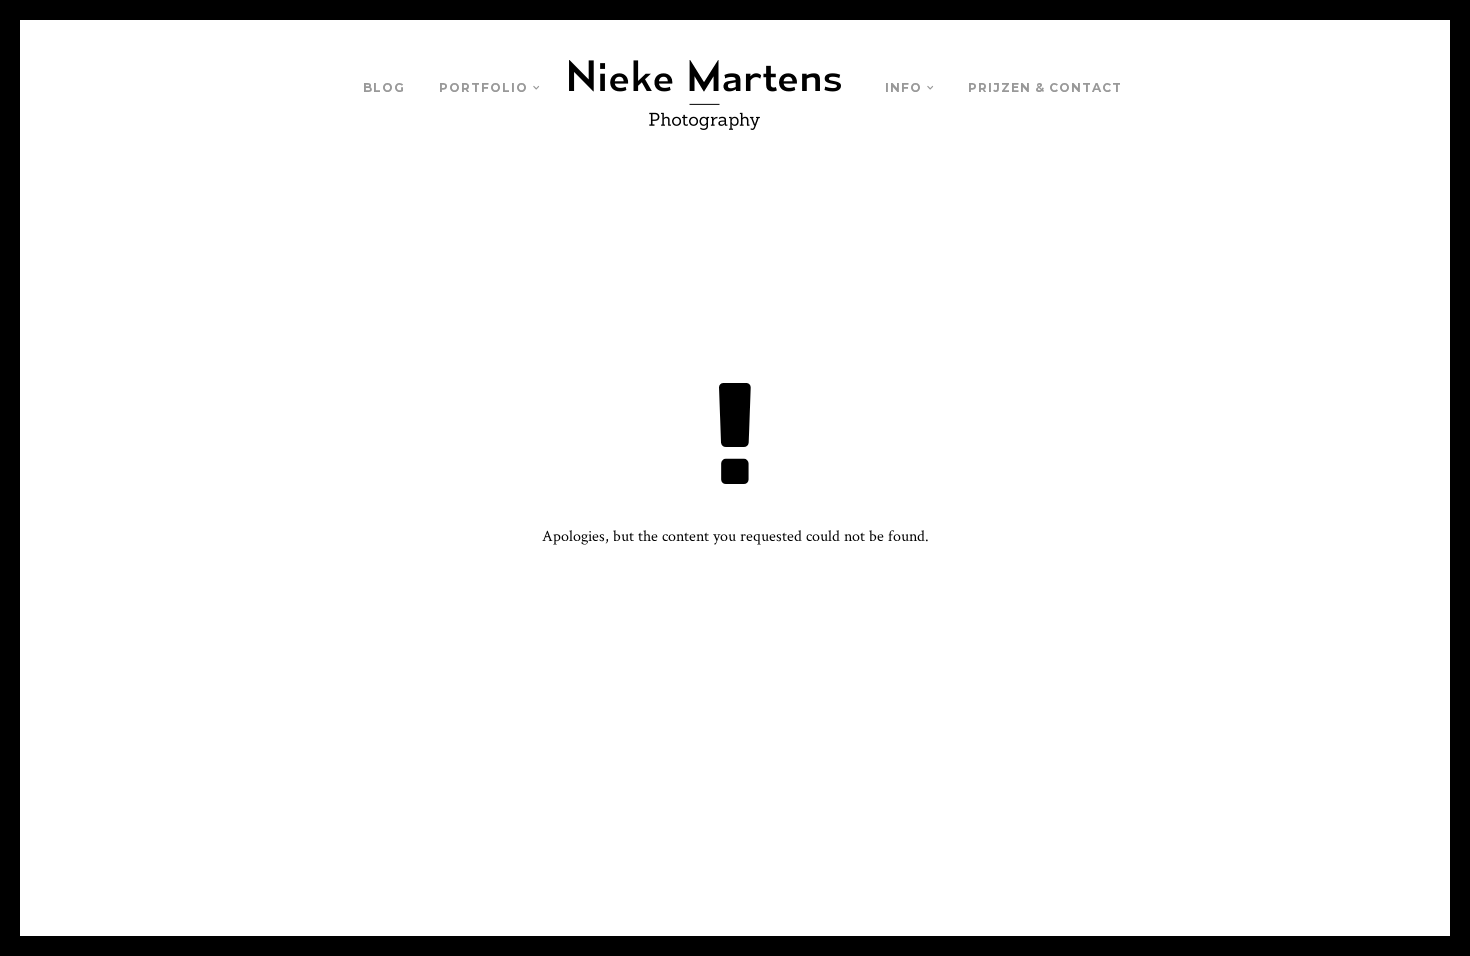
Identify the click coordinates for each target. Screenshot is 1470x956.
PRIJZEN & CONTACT (1045, 87)
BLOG (384, 87)
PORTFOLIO (483, 87)
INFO (903, 87)
